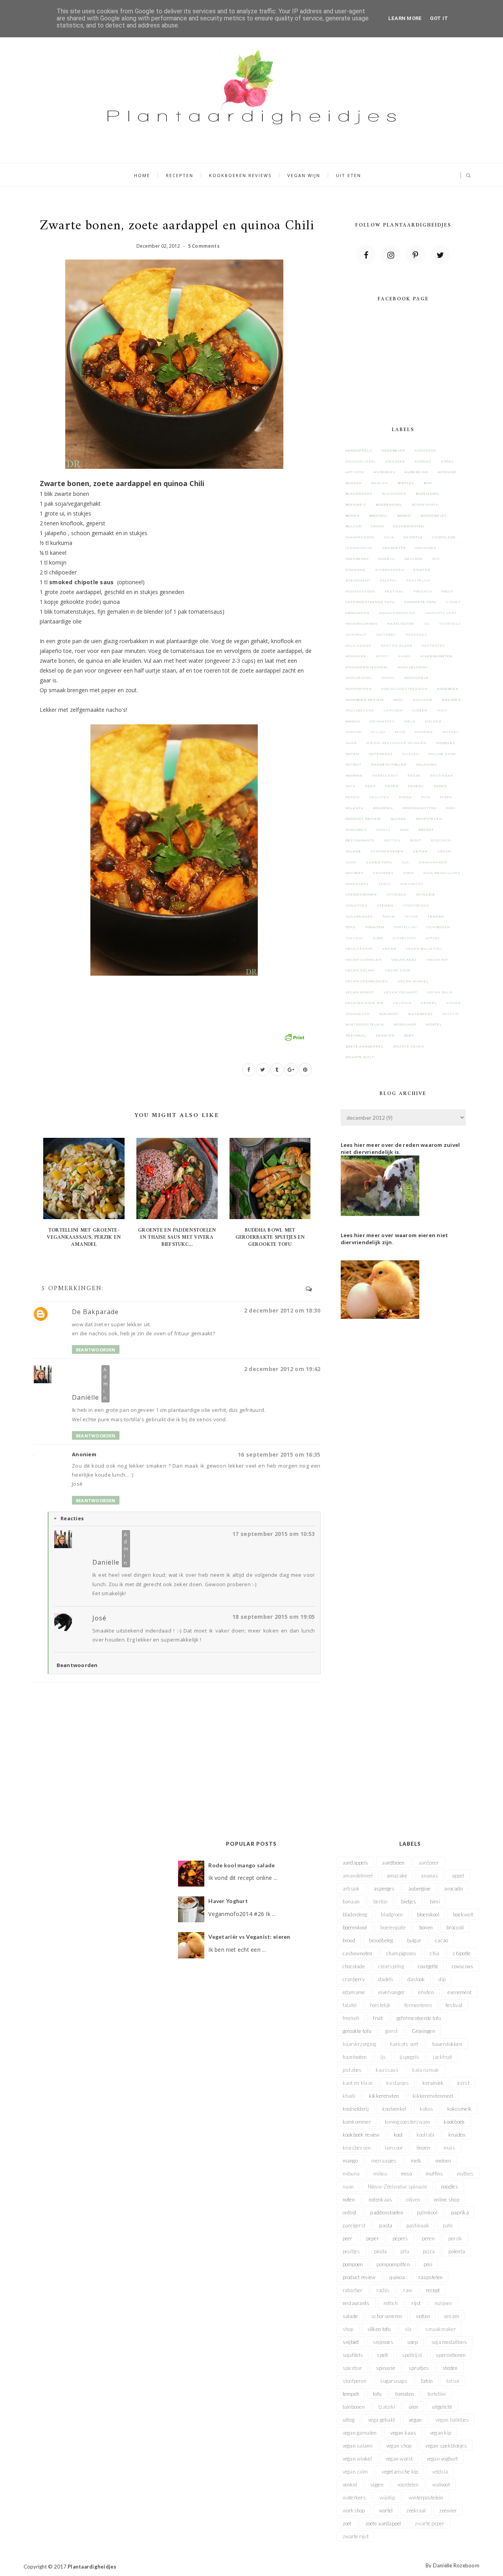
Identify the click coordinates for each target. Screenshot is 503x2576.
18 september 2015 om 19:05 (274, 1617)
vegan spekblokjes (367, 981)
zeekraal (356, 1035)
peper (392, 786)
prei (451, 808)
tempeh (436, 916)
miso (400, 732)
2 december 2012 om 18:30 (282, 1310)
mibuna (354, 732)
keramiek (356, 656)
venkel (429, 1003)
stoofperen (416, 905)
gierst (453, 602)
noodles (446, 743)
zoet (409, 1035)
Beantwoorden (96, 1350)
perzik (353, 797)
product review (363, 819)
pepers (416, 786)
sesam (444, 851)
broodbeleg (434, 516)
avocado (447, 472)
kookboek (448, 689)
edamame (356, 570)
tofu (351, 927)
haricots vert (441, 613)
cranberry (357, 559)
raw (405, 830)
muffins (424, 732)
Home (142, 175)
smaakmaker (433, 862)
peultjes (379, 797)
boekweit (356, 505)
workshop (405, 1024)
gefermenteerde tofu (370, 602)
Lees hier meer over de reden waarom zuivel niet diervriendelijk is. (400, 1148)
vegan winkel (413, 981)
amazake (395, 461)
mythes (451, 732)
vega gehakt (359, 949)
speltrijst (412, 884)
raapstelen (429, 819)
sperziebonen (361, 894)
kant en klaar (397, 645)
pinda (405, 797)
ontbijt (354, 764)
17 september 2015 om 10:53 (274, 1534)
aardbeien (393, 450)
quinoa (398, 819)
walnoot (389, 1014)
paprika (354, 775)
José (99, 1618)
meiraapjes (382, 721)
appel (447, 461)
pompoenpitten (419, 808)
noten (352, 754)
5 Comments (204, 246)
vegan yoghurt (400, 992)
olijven (411, 754)
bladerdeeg (359, 494)
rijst (416, 840)
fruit (447, 591)
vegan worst (360, 992)
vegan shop (398, 970)
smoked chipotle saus (82, 582)
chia (389, 537)
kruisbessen (360, 710)
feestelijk (418, 580)
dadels (387, 559)
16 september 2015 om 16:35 (279, 1454)
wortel (434, 1024)
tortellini (405, 927)
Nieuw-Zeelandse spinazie (397, 743)
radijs (383, 830)
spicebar (396, 894)
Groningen (357, 613)
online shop (442, 754)
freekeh (423, 591)
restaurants (360, 840)
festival (394, 591)
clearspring (359, 548)
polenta (355, 808)
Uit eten (349, 175)
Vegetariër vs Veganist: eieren (249, 1937)
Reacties (72, 1518)
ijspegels (450, 623)
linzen (420, 710)
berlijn (380, 483)
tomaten (375, 927)
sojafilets (357, 884)
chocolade (444, 537)
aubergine (416, 472)
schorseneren (387, 851)
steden (385, 905)
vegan (389, 949)
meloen (433, 721)
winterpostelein (365, 1024)
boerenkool (389, 505)
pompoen (383, 808)
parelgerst (385, 775)
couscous (426, 548)
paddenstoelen (389, 764)
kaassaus (416, 634)
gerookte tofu (420, 602)
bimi (428, 483)
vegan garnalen (364, 960)
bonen (352, 516)
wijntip (451, 1014)
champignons (360, 537)
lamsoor (393, 710)
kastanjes (433, 645)
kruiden (452, 700)
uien (378, 938)
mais (442, 710)
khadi (405, 656)
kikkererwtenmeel (367, 667)
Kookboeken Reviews (240, 175)
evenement (358, 580)
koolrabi (423, 700)
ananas (423, 461)
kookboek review (365, 700)
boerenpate (425, 505)
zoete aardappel (364, 1046)
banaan (354, 483)
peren (440, 786)
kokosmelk (417, 678)
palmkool (427, 764)
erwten (422, 570)
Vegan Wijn (304, 175)
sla (405, 862)
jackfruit (356, 634)
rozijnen (441, 840)
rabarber (356, 830)
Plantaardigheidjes (92, 2567)
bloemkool (428, 494)
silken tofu (379, 862)
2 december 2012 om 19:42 (282, 1369)
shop (351, 862)
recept (426, 830)
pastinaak (441, 775)
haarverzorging (397, 613)
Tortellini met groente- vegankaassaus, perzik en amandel (84, 1237)
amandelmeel (361, 461)
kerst (382, 656)
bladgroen (394, 494)
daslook (414, 559)
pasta (414, 775)
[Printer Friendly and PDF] (294, 1037)
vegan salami (361, 970)
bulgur (354, 526)
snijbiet (354, 873)
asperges (384, 472)
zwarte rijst (360, 1057)
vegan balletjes (424, 949)
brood (404, 516)
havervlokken (362, 623)
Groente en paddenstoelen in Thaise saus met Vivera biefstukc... (177, 1237)
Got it (439, 18)
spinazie (425, 894)
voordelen (358, 1014)
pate (351, 786)
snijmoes (383, 873)
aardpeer (425, 450)
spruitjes (356, 905)
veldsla (402, 1003)
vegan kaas (404, 960)
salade (353, 851)
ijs (427, 623)
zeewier (385, 1035)
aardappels (359, 450)
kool (398, 700)
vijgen (454, 1003)
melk (410, 721)
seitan (420, 851)
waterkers (420, 1014)
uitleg (433, 938)
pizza (446, 797)
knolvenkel (359, 678)
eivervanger (390, 570)
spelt (385, 884)
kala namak (358, 645)
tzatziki (354, 938)
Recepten (180, 175)
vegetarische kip (365, 1003)
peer (370, 786)
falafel (389, 580)
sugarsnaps (359, 916)
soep (408, 873)
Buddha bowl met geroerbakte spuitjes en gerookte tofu (270, 1237)
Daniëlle (85, 1397)
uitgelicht (404, 938)
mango (353, 721)
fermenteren (361, 591)
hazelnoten (401, 623)
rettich (392, 840)
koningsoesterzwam (405, 689)
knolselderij (413, 667)
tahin (389, 916)
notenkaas (381, 754)
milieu (378, 732)
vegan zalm (440, 992)
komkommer (359, 689)
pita (426, 797)
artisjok (355, 472)
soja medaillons (442, 873)
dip (436, 559)
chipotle (413, 537)
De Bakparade (95, 1312)
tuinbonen (438, 927)
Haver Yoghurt (228, 1901)
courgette (394, 548)
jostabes (386, 634)
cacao (377, 526)
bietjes (406, 483)
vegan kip (437, 960)
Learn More (405, 18)
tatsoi (411, 916)
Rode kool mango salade (241, 1865)
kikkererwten (437, 656)
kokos (388, 678)
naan (351, 743)
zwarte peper (409, 1046)
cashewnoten (408, 526)
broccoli (378, 516)
